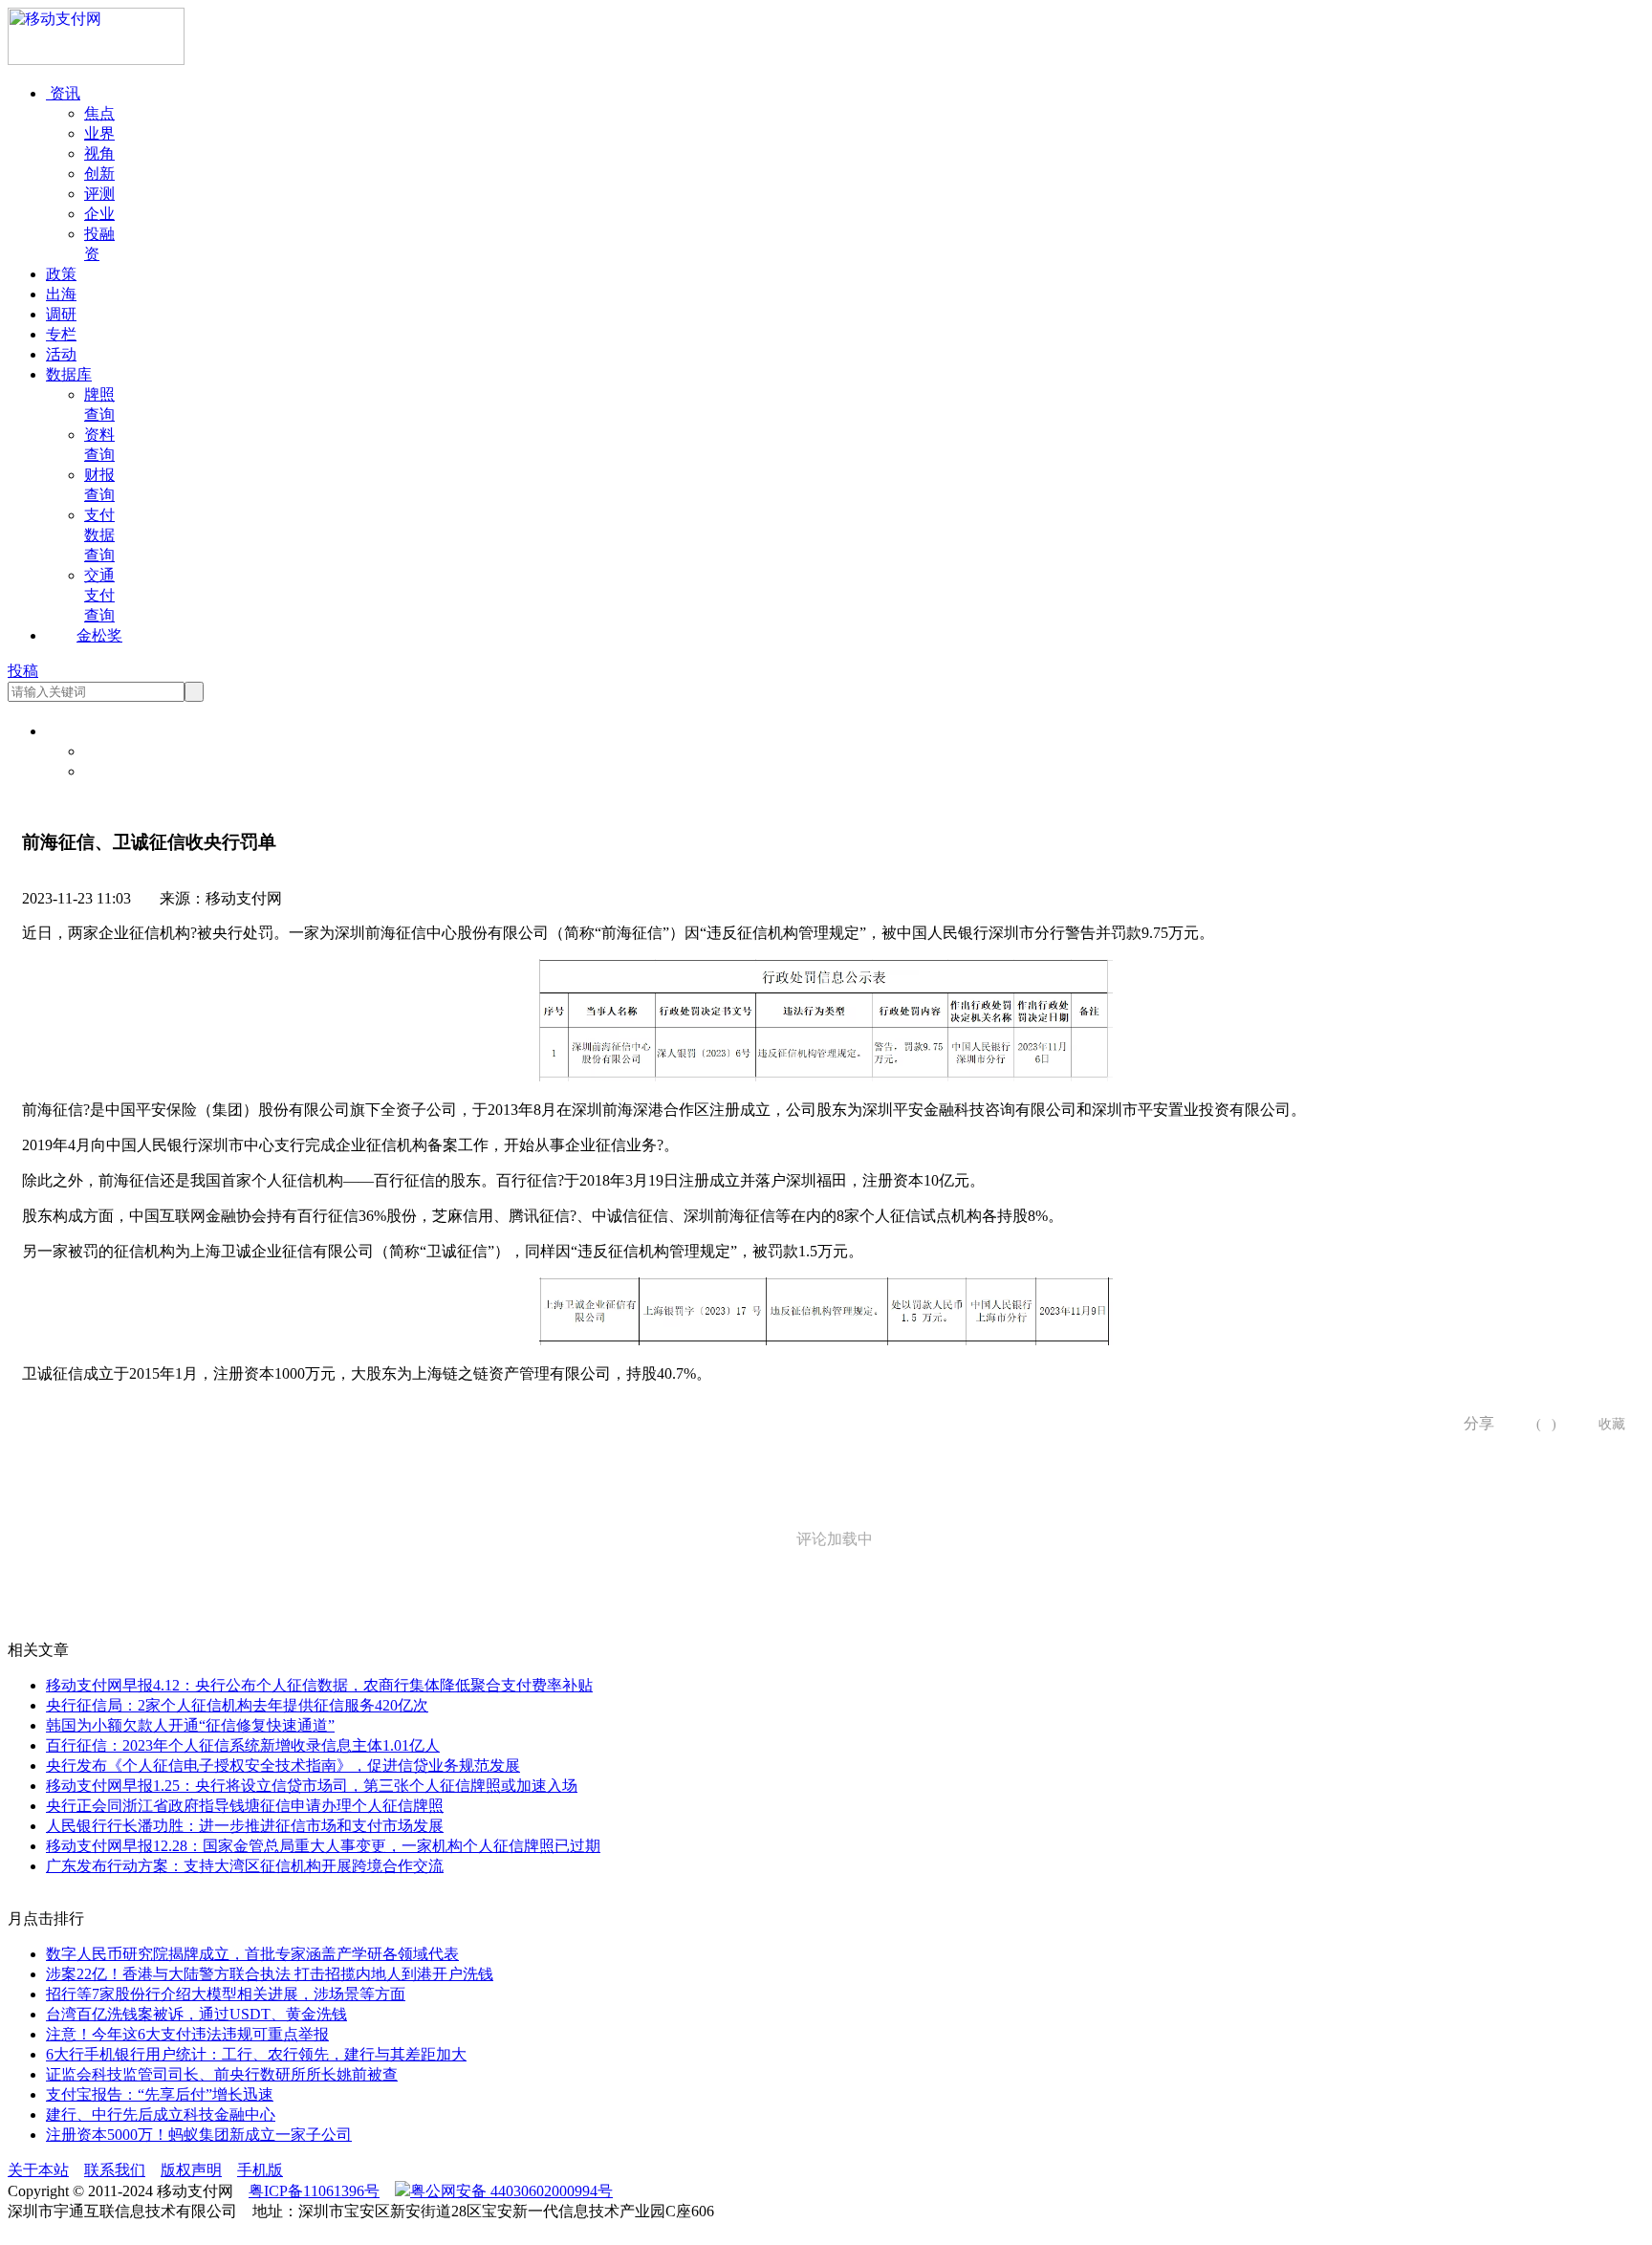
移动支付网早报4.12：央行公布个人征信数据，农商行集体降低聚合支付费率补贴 (319, 1685)
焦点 (99, 113)
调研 (61, 314)
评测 (99, 194)
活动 (61, 354)
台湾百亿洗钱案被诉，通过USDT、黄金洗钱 (196, 2014)
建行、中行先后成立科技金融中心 (161, 2114)
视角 (99, 153)
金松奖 (99, 635)
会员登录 (115, 751)
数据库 (69, 374)
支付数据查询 (99, 535)
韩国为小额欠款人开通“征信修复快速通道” (190, 1725)
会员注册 (115, 771)
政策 (61, 274)
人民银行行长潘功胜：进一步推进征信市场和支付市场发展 (245, 1826)
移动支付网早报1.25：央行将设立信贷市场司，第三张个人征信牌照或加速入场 (312, 1786)
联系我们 (115, 2170)
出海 (61, 294)
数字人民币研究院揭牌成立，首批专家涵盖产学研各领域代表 (252, 1954)
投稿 (23, 671)
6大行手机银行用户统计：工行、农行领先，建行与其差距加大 (256, 2054)
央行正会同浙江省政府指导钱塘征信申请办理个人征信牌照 (245, 1806)
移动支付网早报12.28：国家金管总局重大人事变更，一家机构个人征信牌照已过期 (323, 1846)
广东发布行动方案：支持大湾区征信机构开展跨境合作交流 (245, 1866)
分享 (1472, 1423)
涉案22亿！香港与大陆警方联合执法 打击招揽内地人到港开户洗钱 (270, 1974)
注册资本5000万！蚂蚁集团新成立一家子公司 (199, 2135)
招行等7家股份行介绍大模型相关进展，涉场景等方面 (226, 1994)
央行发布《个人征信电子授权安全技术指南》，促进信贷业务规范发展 (283, 1765)
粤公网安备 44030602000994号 (511, 2191)
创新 (99, 174)
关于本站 (38, 2170)
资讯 (63, 93)
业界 (99, 133)
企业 (99, 214)
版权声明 (191, 2170)
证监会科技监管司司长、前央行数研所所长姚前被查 (222, 2074)
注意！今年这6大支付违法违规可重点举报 (187, 2034)
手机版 (260, 2170)
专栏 (61, 334)
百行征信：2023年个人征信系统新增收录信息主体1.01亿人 (243, 1745)
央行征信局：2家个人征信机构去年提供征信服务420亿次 (237, 1705)
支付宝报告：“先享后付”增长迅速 (160, 2094)
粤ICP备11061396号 (314, 2191)
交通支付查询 (99, 595)
